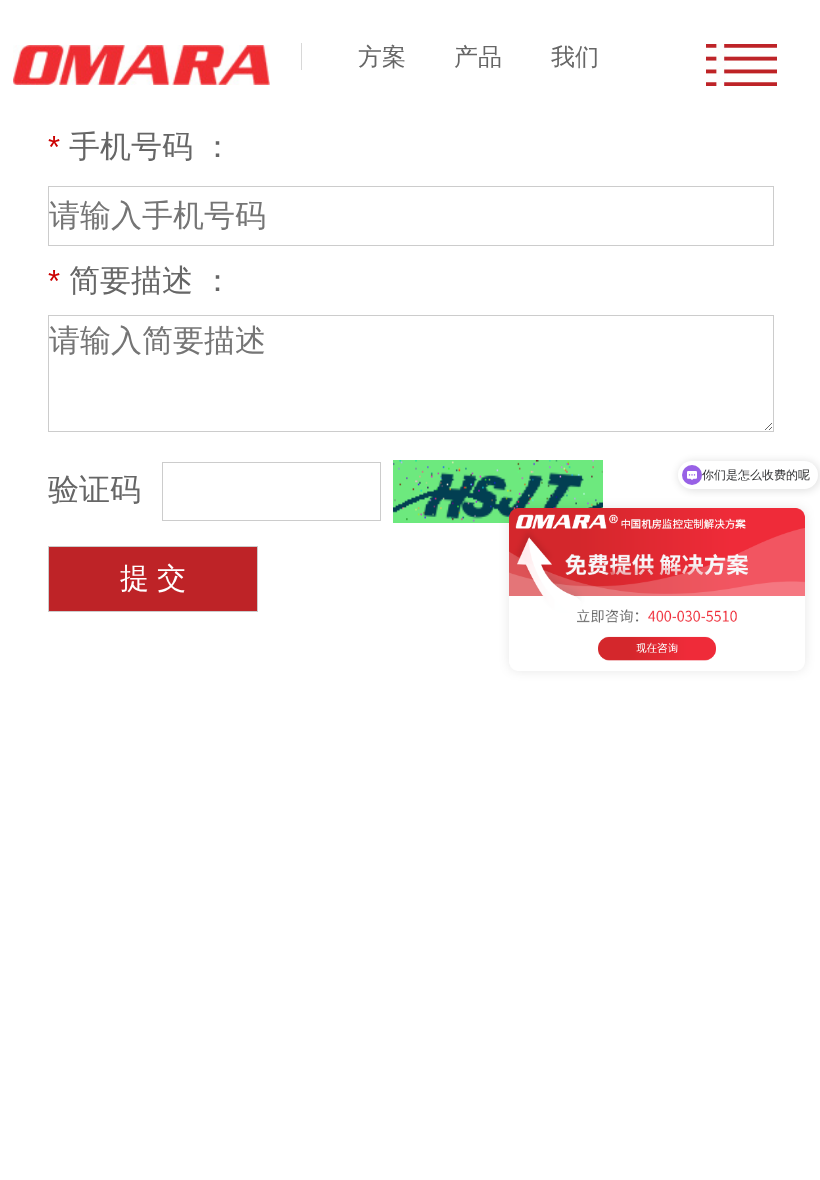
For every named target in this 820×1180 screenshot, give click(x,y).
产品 (478, 56)
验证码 (99, 489)
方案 (382, 56)
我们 (575, 56)
